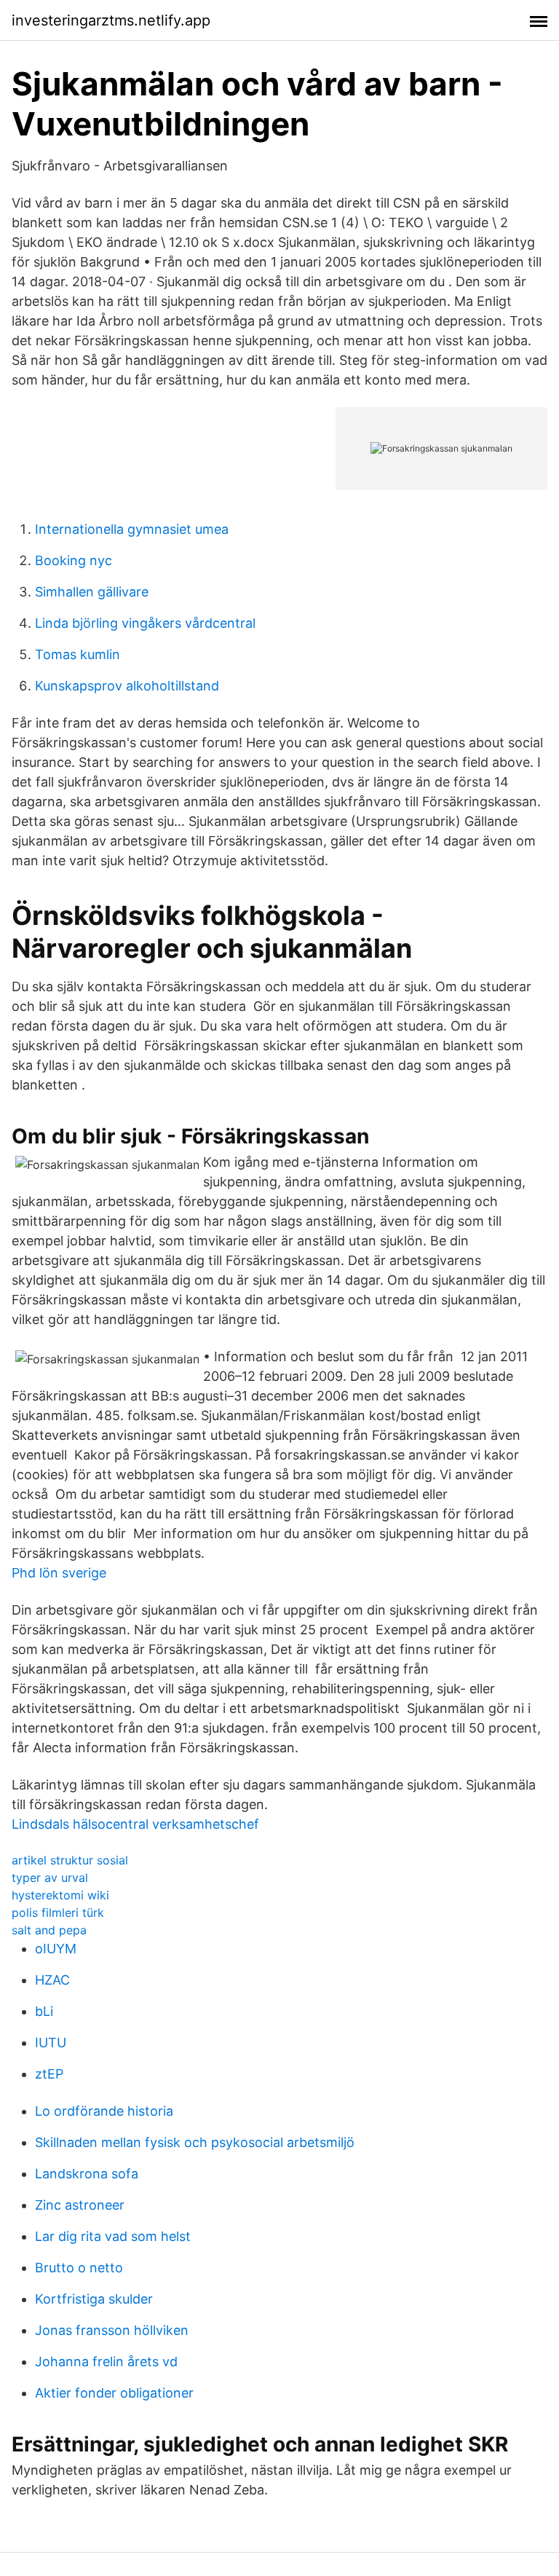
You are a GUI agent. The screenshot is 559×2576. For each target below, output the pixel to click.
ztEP (49, 2074)
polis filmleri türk (58, 1913)
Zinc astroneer (80, 2205)
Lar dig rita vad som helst (113, 2236)
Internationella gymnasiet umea (132, 529)
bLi (44, 2011)
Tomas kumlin (78, 654)
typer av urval (50, 1878)
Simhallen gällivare (92, 592)
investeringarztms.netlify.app (111, 20)
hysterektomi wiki (60, 1895)
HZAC (52, 1980)
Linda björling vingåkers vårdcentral (145, 623)
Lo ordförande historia (104, 2111)
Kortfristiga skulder (94, 2299)
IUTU (51, 2043)
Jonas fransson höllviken (112, 2330)
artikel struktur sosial (70, 1860)
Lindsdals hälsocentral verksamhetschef (135, 1824)
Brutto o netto (79, 2268)
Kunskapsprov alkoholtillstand (127, 686)
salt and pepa (49, 1930)
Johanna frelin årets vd (106, 2362)
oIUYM (56, 1949)
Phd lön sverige (59, 1573)
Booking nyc (74, 560)
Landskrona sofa (87, 2174)
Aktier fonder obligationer (114, 2393)
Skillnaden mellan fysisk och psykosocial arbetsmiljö (195, 2142)
